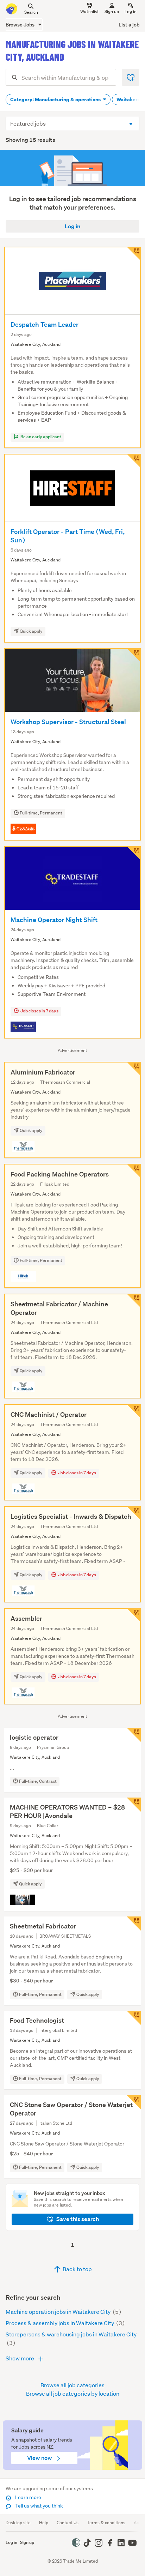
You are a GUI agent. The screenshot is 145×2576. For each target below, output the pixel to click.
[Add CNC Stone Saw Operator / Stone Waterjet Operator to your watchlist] (134, 2102)
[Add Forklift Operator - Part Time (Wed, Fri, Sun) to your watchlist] (134, 461)
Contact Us (68, 2523)
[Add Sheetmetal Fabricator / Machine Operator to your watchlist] (134, 1301)
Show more (20, 2358)
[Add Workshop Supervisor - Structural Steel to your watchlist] (134, 655)
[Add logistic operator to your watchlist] (134, 1735)
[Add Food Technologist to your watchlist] (134, 2018)
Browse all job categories (72, 2385)
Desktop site (18, 2523)
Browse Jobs (21, 25)
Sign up (112, 11)
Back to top (77, 2269)
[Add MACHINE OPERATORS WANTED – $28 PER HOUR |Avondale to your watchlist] (134, 1805)
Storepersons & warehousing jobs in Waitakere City (71, 2334)
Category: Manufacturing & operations (56, 100)
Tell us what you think (39, 2506)
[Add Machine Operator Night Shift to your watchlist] (134, 853)
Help (44, 2523)
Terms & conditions (106, 2523)
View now (40, 2458)
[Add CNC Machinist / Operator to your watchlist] (134, 1411)
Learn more (28, 2497)
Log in (131, 11)
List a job (129, 25)
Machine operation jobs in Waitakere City (59, 2312)
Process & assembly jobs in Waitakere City (60, 2323)
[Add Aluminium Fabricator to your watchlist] (134, 1069)
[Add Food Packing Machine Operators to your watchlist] (134, 1171)
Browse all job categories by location (73, 2393)
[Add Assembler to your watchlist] (134, 1615)
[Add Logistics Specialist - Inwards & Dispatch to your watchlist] (134, 1513)
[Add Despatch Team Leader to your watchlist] (134, 254)
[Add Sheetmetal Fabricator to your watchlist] (134, 1924)
